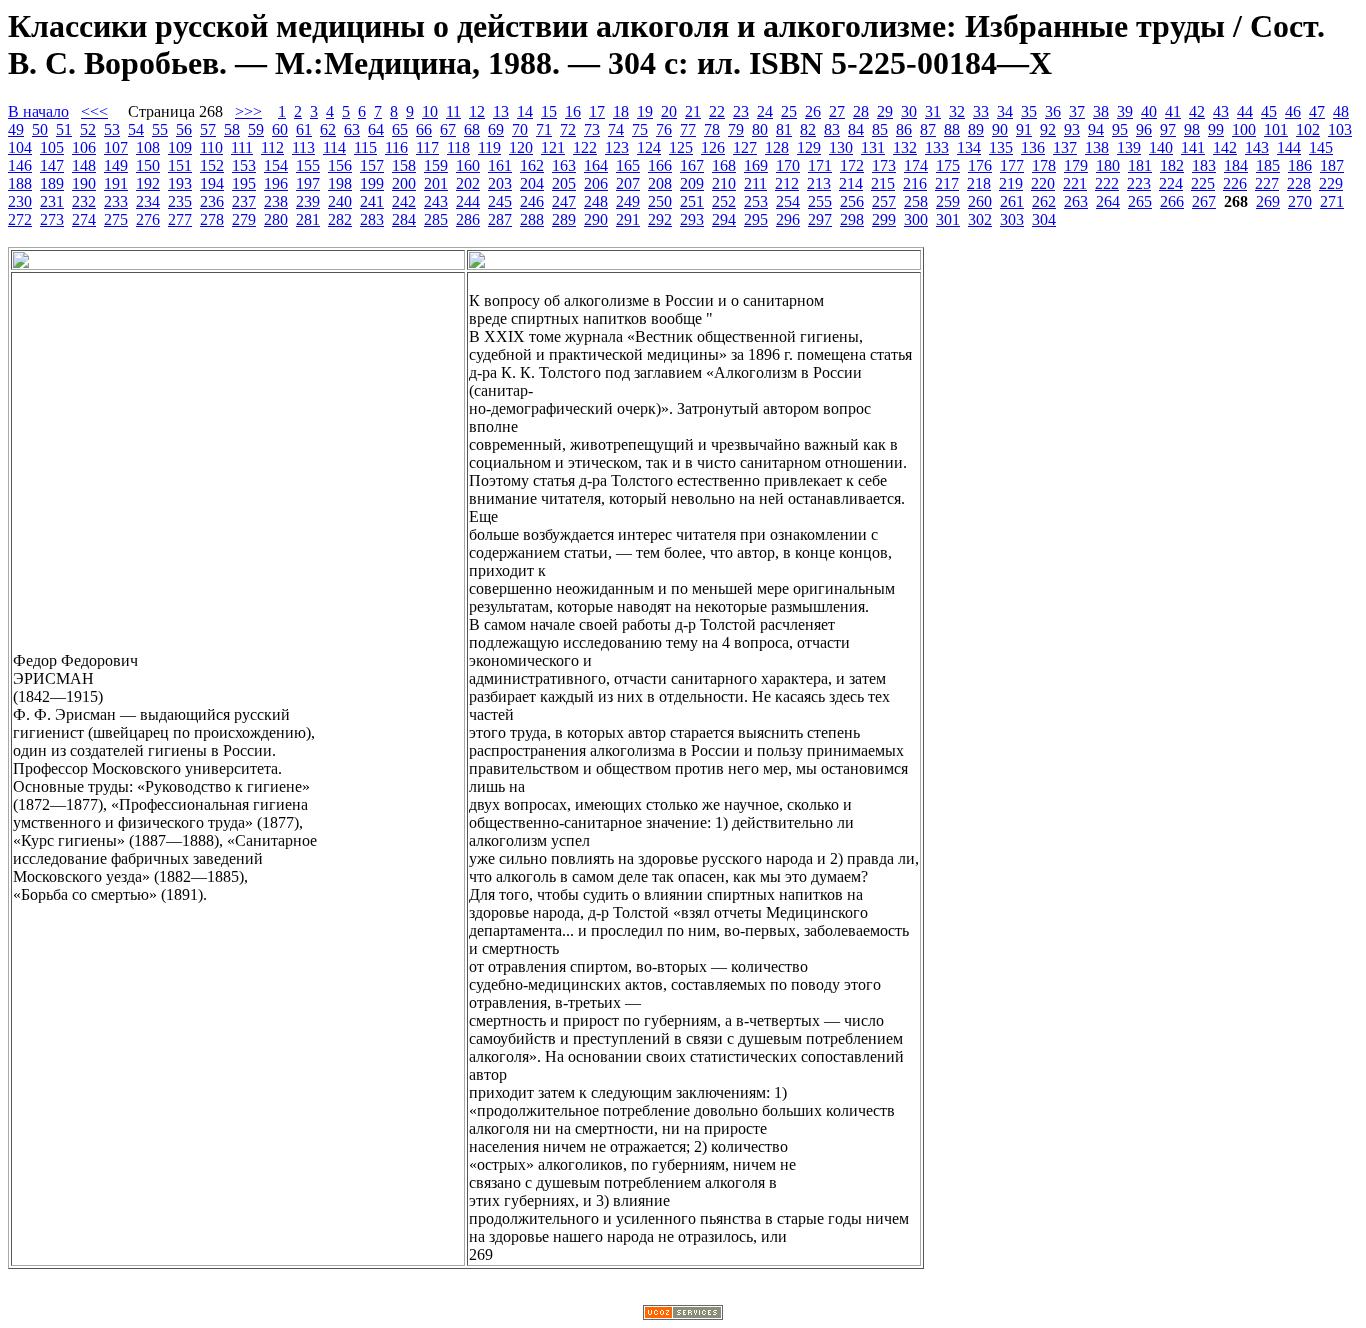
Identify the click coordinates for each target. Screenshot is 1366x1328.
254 (788, 201)
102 (1308, 129)
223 (1139, 183)
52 (88, 129)
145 (1321, 147)
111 (242, 147)
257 (884, 201)
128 (777, 147)
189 (52, 183)
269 (1268, 201)
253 (756, 201)
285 (436, 219)
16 (573, 111)
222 (1107, 183)
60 (280, 129)
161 (500, 165)
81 (784, 129)
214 (851, 183)
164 (596, 165)
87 (928, 129)
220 (1043, 183)
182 (1172, 165)
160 (468, 165)
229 (1331, 183)
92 (1048, 129)
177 (1012, 165)
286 (468, 219)
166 (660, 165)
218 (979, 183)
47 (1317, 111)
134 (969, 147)
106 (84, 147)
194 (212, 183)
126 (713, 147)
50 (40, 129)
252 (724, 201)
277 (180, 219)
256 (852, 201)
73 (592, 129)
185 (1268, 165)
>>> (248, 111)
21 (693, 111)
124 (649, 147)
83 (832, 129)
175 (948, 165)
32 (957, 111)
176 (980, 165)
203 (500, 183)
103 (1340, 129)
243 (436, 201)
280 (276, 219)
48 (1341, 111)
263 (1076, 201)
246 (532, 201)
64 (376, 129)
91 (1024, 129)
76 (664, 129)
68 (472, 129)
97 (1168, 129)
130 (841, 147)
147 (52, 165)
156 (340, 165)
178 (1044, 165)
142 (1225, 147)
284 (404, 219)
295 (756, 219)
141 (1193, 147)
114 (334, 147)
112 (272, 147)
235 (180, 201)
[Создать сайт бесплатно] (683, 1314)
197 (308, 183)
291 (628, 219)
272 (20, 219)
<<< (94, 111)
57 (208, 129)
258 (916, 201)
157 (372, 165)
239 (308, 201)
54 (136, 129)
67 (448, 129)
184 (1236, 165)
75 (640, 129)
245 (500, 201)
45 (1269, 111)
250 (660, 201)
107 (116, 147)
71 (544, 129)
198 (340, 183)
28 (861, 111)
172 (852, 165)
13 (501, 111)
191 (116, 183)
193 (180, 183)
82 (808, 129)
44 (1245, 111)
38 (1101, 111)
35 (1029, 111)
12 (477, 111)
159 (436, 165)
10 (430, 111)
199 (372, 183)
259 (948, 201)
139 (1129, 147)
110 (211, 147)
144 (1289, 147)
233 (116, 201)
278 (212, 219)
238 (276, 201)
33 (981, 111)
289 (564, 219)
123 (617, 147)
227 (1267, 183)
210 (724, 183)
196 (276, 183)
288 (532, 219)
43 (1221, 111)
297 (820, 219)
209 (692, 183)
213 (819, 183)
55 (160, 129)
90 (1000, 129)
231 (52, 201)
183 (1204, 165)
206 (596, 183)
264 (1108, 201)
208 (660, 183)
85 (880, 129)
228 (1299, 183)
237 (244, 201)
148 (84, 165)
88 (952, 129)
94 (1096, 129)
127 (745, 147)
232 (84, 201)
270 (1300, 201)
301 (948, 219)
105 (52, 147)
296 (788, 219)
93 (1072, 129)
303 (1012, 219)
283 (372, 219)
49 (16, 129)
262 (1044, 201)
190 (84, 183)
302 (980, 219)
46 (1293, 111)
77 (688, 129)
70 (520, 129)
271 (1332, 201)
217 (947, 183)
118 (458, 147)
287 (500, 219)
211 (755, 183)
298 (852, 219)
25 (789, 111)
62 (328, 129)
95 (1120, 129)
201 (436, 183)
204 (532, 183)
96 (1144, 129)
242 (404, 201)
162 (532, 165)
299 (884, 219)
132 (905, 147)
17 (597, 111)
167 (692, 165)
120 (521, 147)
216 (915, 183)
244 (468, 201)
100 (1244, 129)
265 (1140, 201)
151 (180, 165)
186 (1300, 165)
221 (1075, 183)
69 (496, 129)
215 (883, 183)
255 (820, 201)
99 (1216, 129)
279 (244, 219)
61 (304, 129)
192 (148, 183)
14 (525, 111)
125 (681, 147)
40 (1149, 111)
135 (1001, 147)
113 (303, 147)
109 (180, 147)
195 (244, 183)
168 (724, 165)
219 (1011, 183)
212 (787, 183)
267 (1204, 201)
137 (1065, 147)
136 (1033, 147)
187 (1332, 165)
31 (933, 111)
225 (1203, 183)
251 (692, 201)
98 (1192, 129)
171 (820, 165)
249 (628, 201)
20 (669, 111)
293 (692, 219)
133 (937, 147)
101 (1276, 129)
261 (1012, 201)
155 (308, 165)
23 (741, 111)
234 (148, 201)
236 (212, 201)
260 (980, 201)
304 (1044, 219)
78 (712, 129)
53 (112, 129)
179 (1076, 165)
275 (116, 219)
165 (628, 165)
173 (884, 165)
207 (628, 183)
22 (717, 111)
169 (756, 165)
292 (660, 219)
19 (645, 111)
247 (564, 201)
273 (52, 219)
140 (1161, 147)
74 (616, 129)
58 (232, 129)
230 (20, 201)
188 (20, 183)
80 (760, 129)
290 (596, 219)
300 (916, 219)
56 (184, 129)
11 (453, 111)
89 (976, 129)
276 (148, 219)
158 (404, 165)
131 (873, 147)
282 (340, 219)
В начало (38, 111)
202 (468, 183)
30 (909, 111)
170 (788, 165)
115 (365, 147)
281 (308, 219)
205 (564, 183)
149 (116, 165)
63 (352, 129)
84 (856, 129)
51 (64, 129)
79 (736, 129)
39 (1125, 111)
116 (396, 147)
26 (813, 111)
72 (568, 129)
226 (1235, 183)
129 (809, 147)
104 (20, 147)
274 (84, 219)
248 (596, 201)
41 (1173, 111)
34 (1005, 111)
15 (549, 111)
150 (148, 165)
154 (276, 165)
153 (244, 165)
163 (564, 165)
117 (427, 147)
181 (1140, 165)
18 (621, 111)
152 (212, 165)
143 (1257, 147)
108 (148, 147)
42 (1197, 111)
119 (489, 147)
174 (916, 165)
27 (837, 111)
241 (372, 201)
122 (585, 147)
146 (20, 165)
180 (1108, 165)
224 (1171, 183)
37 (1077, 111)
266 (1172, 201)
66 (424, 129)
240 (340, 201)
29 (885, 111)
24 (765, 111)
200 (404, 183)
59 (256, 129)
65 (400, 129)
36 (1053, 111)
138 (1097, 147)
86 (904, 129)
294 (724, 219)
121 (553, 147)
